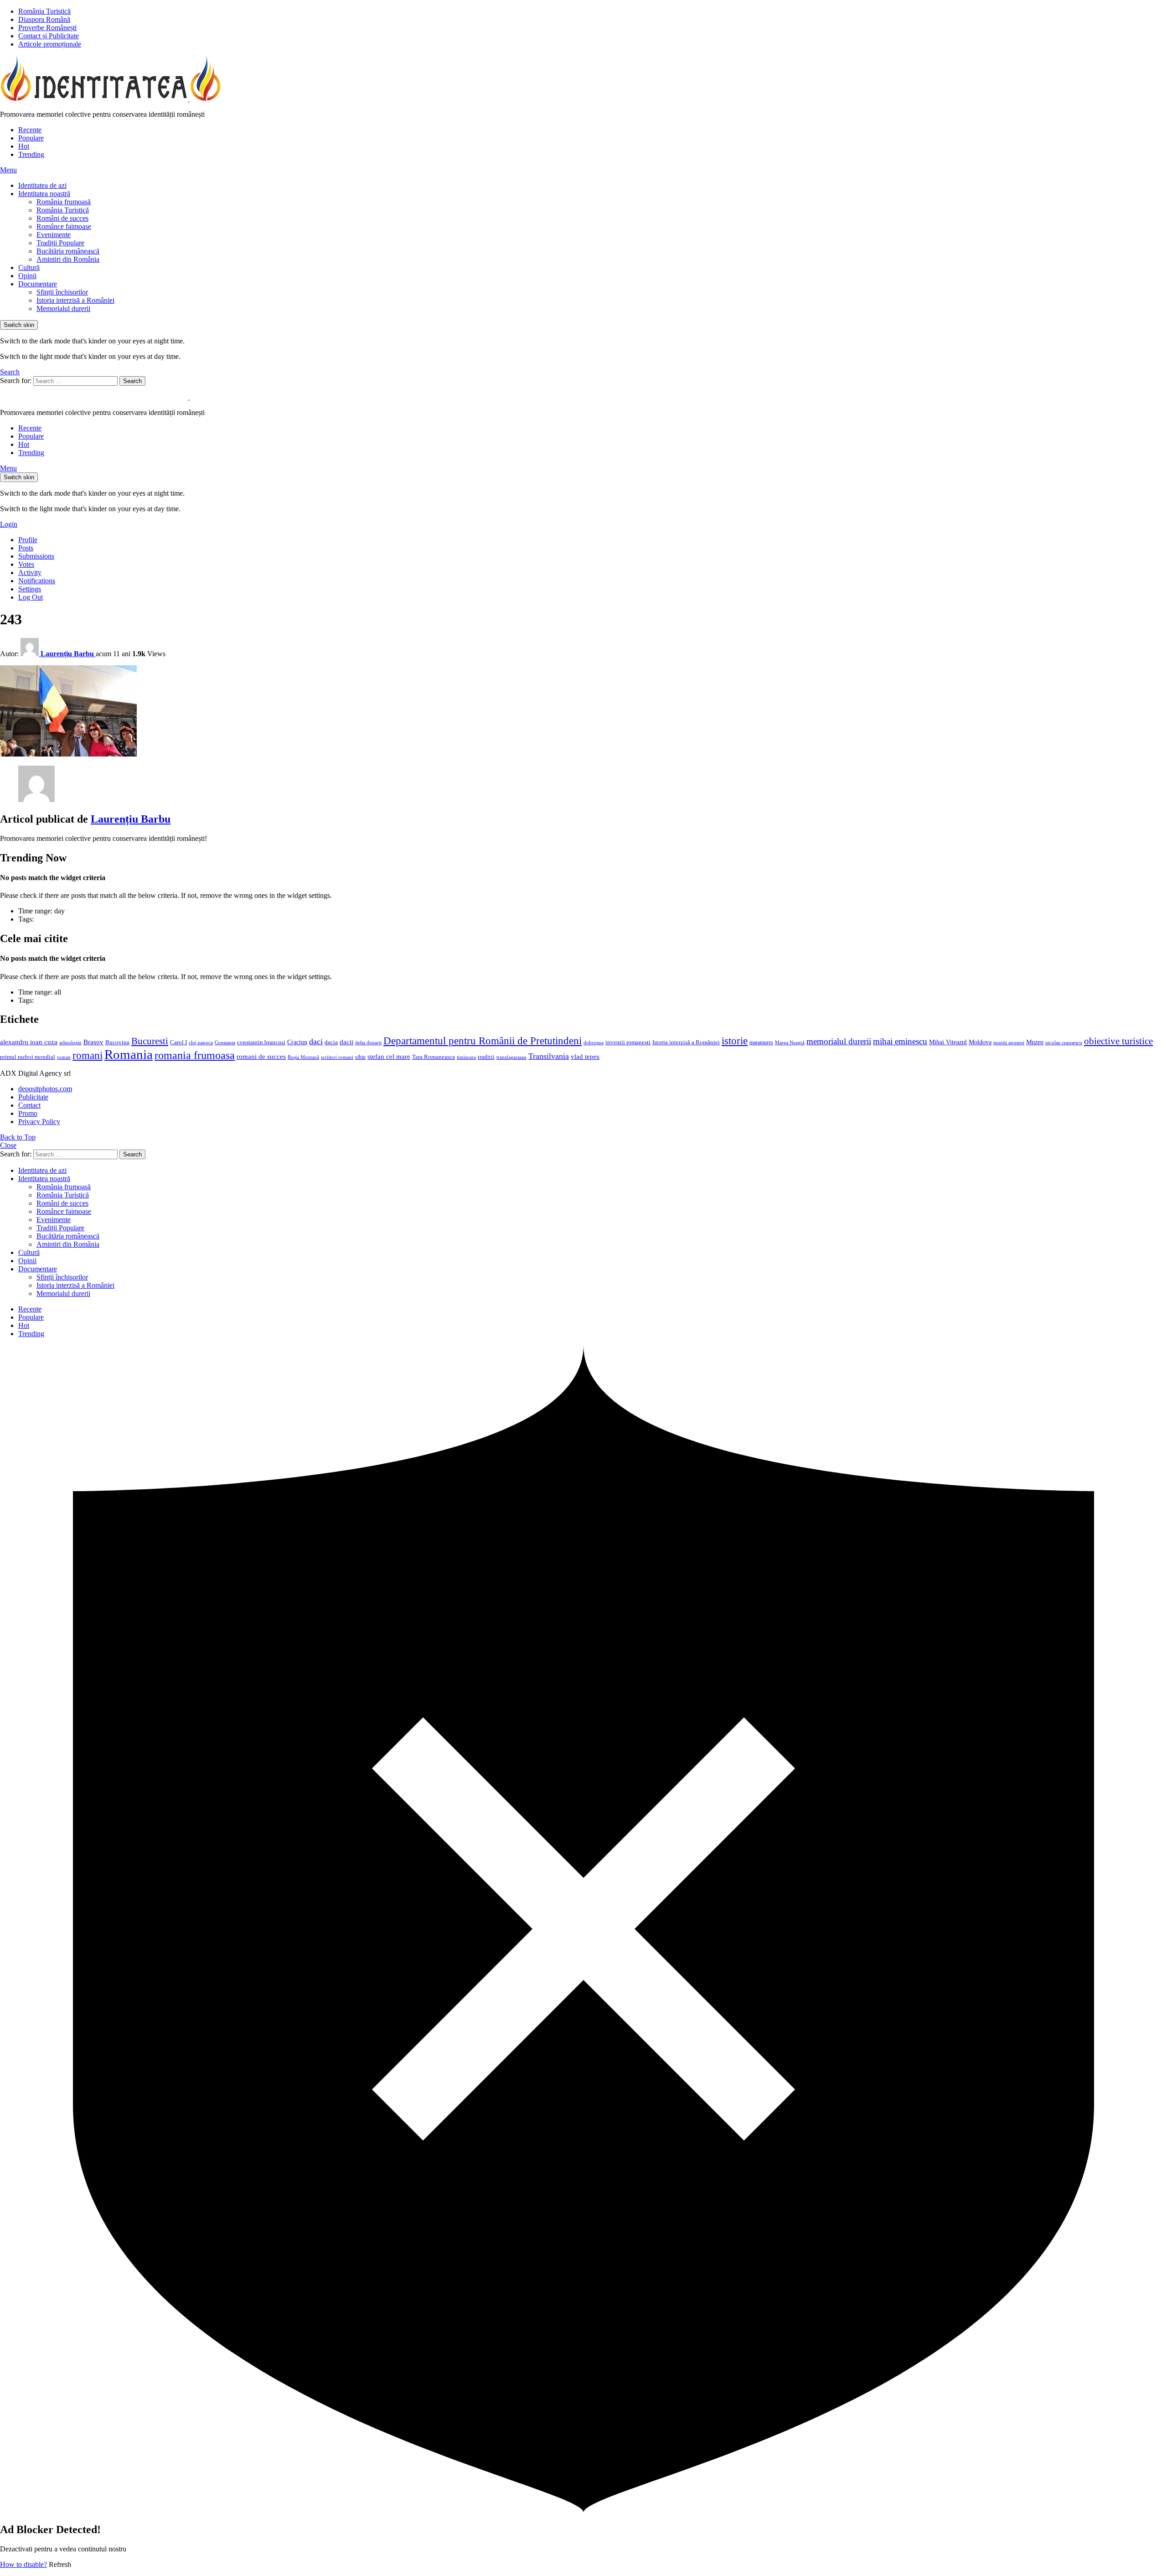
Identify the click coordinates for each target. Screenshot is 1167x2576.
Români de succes (62, 218)
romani (88, 1055)
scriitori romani (337, 1057)
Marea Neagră (790, 1043)
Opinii (27, 276)
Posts (26, 548)
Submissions (36, 556)
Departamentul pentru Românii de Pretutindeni (483, 1041)
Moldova (980, 1042)
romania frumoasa (195, 1055)
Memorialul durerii (63, 308)
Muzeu (1035, 1042)
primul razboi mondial (28, 1057)
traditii (486, 1057)
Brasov (93, 1042)
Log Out (31, 597)
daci (316, 1042)
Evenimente (54, 235)
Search (132, 381)
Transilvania (549, 1056)
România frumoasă (64, 202)
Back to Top (18, 1137)
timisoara (466, 1057)
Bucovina (117, 1042)
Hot (24, 146)
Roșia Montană (303, 1057)
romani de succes (261, 1056)
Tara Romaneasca (434, 1057)
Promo (28, 1113)
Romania (129, 1054)
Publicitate (33, 1097)
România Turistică (44, 11)
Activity (30, 573)
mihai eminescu (900, 1041)
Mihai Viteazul (948, 1042)
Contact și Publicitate (49, 36)
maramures (761, 1042)
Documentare (38, 284)
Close (8, 1145)
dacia (331, 1042)
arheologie (70, 1043)
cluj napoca (201, 1043)
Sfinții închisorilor (62, 292)
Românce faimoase (64, 226)
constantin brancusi (261, 1042)
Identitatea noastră (44, 194)
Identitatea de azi (42, 185)
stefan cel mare (389, 1056)
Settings (30, 589)
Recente (30, 130)
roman (64, 1057)
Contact (29, 1105)
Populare (31, 138)
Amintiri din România (68, 259)
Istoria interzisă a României (75, 300)
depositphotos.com (45, 1089)
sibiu (360, 1057)
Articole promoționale (50, 44)
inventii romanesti (628, 1042)
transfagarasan (511, 1057)
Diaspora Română (44, 19)
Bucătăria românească (68, 251)
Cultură (29, 267)
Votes (26, 564)
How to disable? (23, 2564)
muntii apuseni (1009, 1043)
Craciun (297, 1042)
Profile (28, 540)
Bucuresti (150, 1041)
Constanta (225, 1042)
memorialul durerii (839, 1041)
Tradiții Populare (60, 243)
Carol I (178, 1042)
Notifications (37, 581)
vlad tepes (585, 1057)
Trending (31, 154)
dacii (346, 1042)
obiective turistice (1118, 1041)
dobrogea (594, 1043)
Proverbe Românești (47, 28)
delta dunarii (368, 1042)
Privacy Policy (39, 1122)
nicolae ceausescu (1064, 1042)
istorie (735, 1041)
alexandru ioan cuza (29, 1042)
